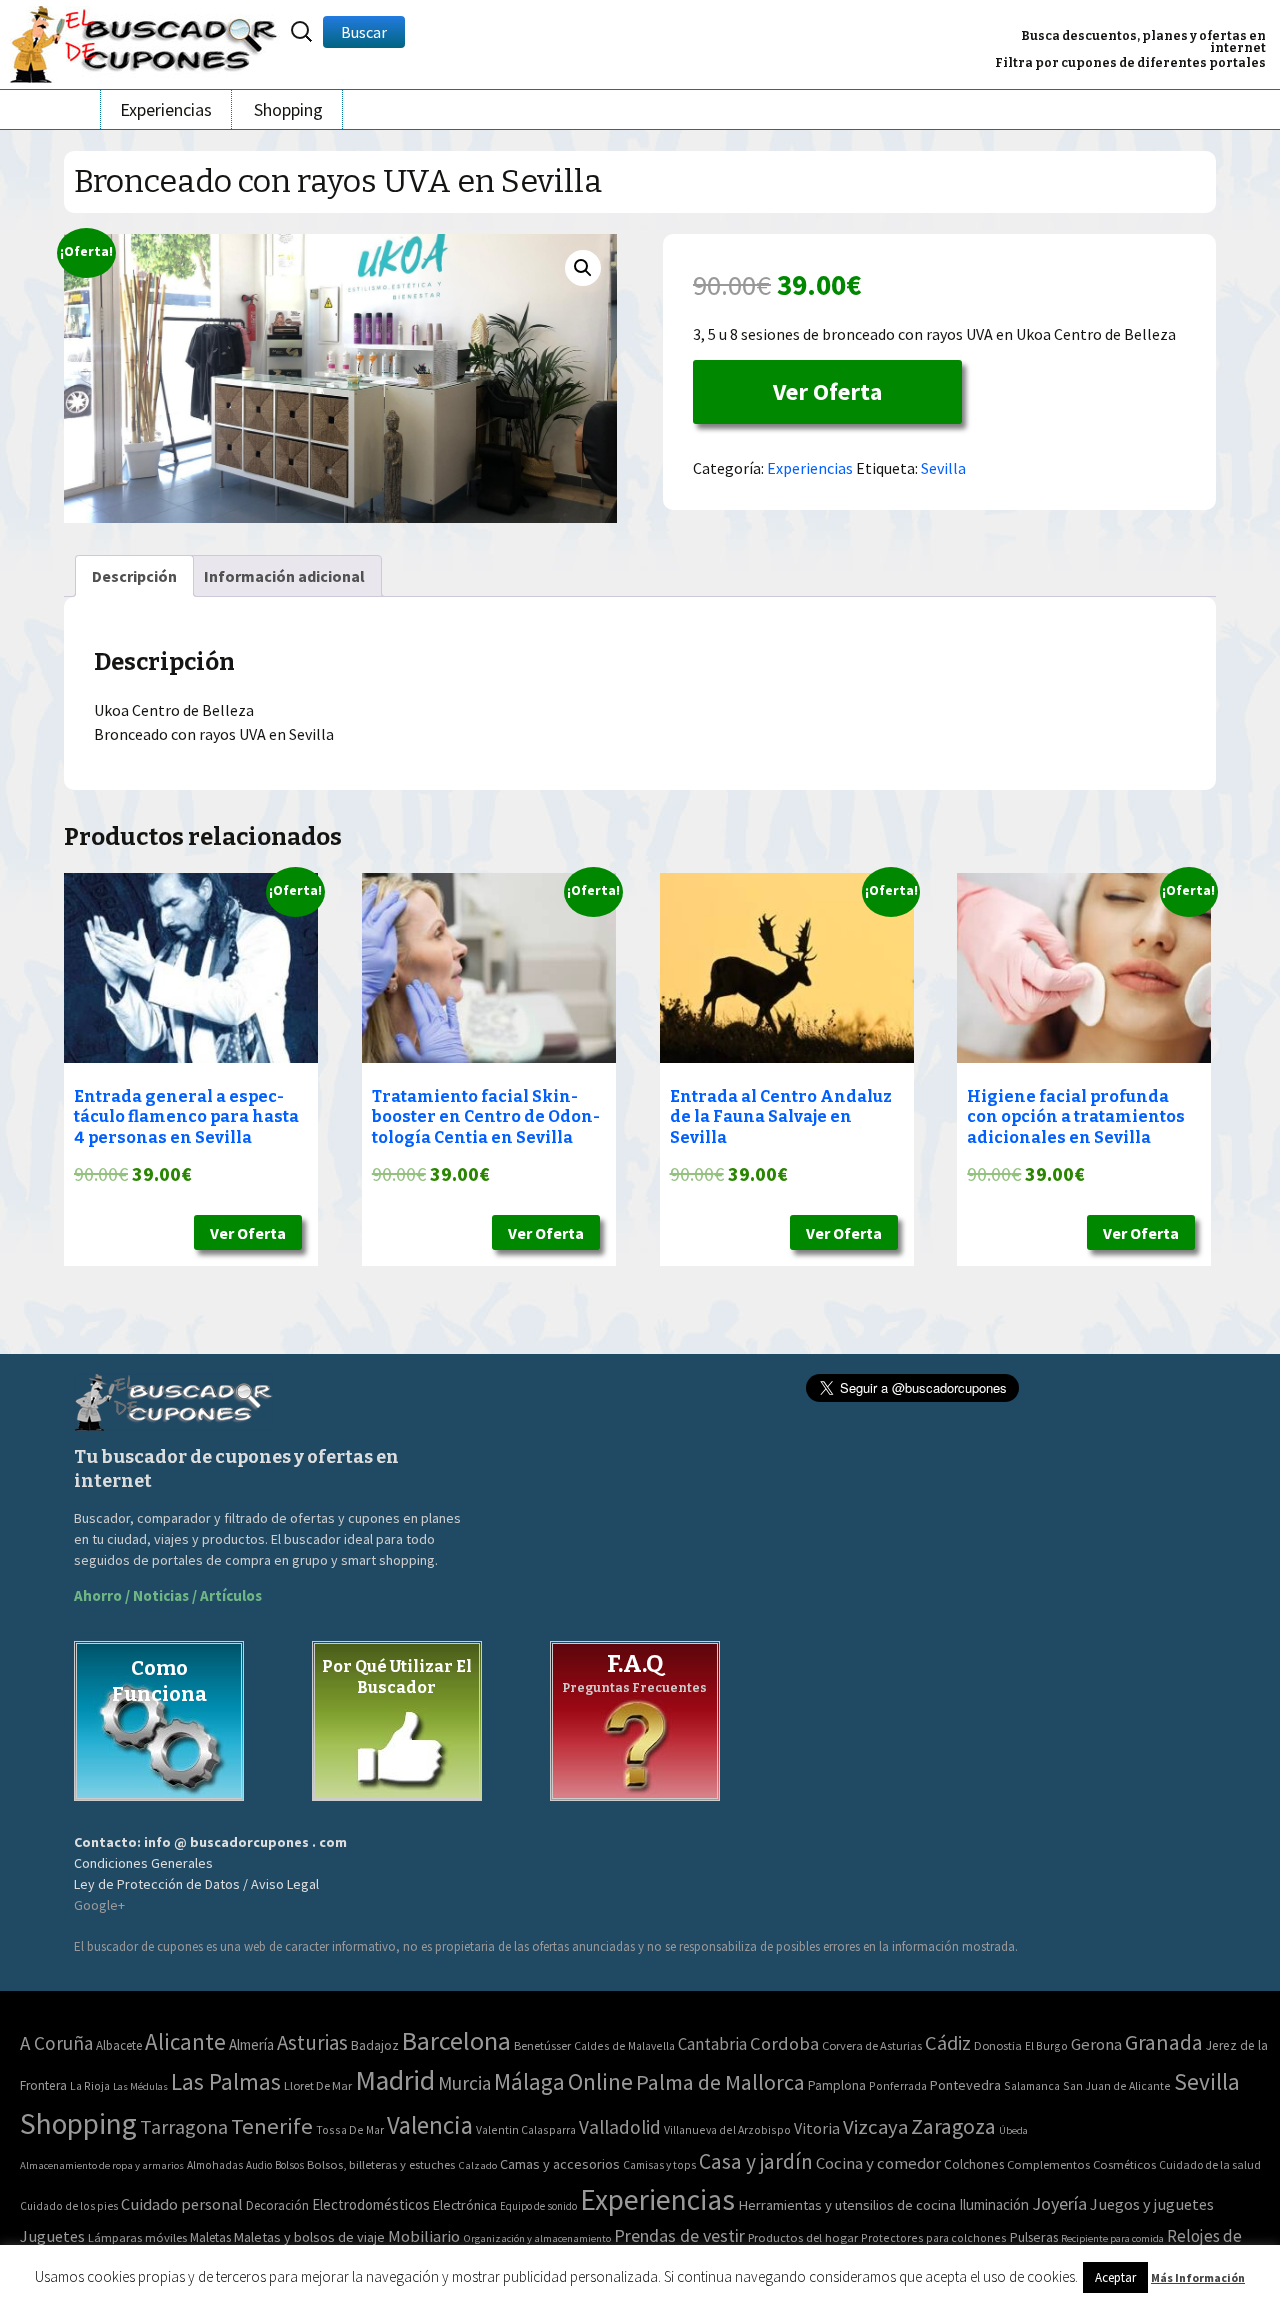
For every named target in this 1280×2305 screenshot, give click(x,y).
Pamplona (837, 2085)
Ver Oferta (827, 391)
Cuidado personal (182, 2204)
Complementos (1048, 2164)
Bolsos (289, 2165)
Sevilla (943, 468)
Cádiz (948, 2043)
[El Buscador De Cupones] (145, 41)
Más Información (1198, 2277)
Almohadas (215, 2165)
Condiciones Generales (143, 1863)
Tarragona (184, 2126)
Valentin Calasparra (526, 2129)
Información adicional (284, 576)
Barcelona (456, 2040)
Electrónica (465, 2205)
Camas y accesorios (560, 2164)
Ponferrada (898, 2085)
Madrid (395, 2080)
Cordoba (784, 2043)
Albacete (119, 2045)
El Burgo (1046, 2045)
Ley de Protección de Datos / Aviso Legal (196, 1884)
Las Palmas (226, 2081)
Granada (1164, 2042)
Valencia (430, 2125)
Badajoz (375, 2045)
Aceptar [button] (1115, 2277)
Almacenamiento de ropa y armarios (102, 2165)
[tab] (134, 576)
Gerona (1096, 2044)
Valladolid (620, 2127)
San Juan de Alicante (1117, 2085)
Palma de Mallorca (720, 2082)
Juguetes (52, 2236)
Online (600, 2081)
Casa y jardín (756, 2161)
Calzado (477, 2165)
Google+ (99, 1905)
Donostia (998, 2045)
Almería (251, 2044)
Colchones (974, 2164)
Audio (259, 2165)
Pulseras (1034, 2237)
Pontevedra (965, 2085)
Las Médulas (140, 2086)
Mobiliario (424, 2236)
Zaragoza (953, 2126)
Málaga (529, 2081)
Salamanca (1032, 2085)
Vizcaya (875, 2127)
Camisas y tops (659, 2165)
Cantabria (712, 2044)
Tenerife (272, 2126)
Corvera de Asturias (872, 2045)
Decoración (277, 2205)
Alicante (185, 2041)
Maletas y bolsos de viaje (309, 2237)
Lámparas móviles (137, 2237)
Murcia (464, 2083)
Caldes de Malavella (624, 2045)
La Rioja (90, 2085)
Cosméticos (1124, 2164)
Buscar (364, 32)
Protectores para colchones (934, 2237)
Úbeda (1013, 2130)
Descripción (134, 576)
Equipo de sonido (538, 2206)
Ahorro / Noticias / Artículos (168, 1595)
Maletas (210, 2237)
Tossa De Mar (350, 2129)
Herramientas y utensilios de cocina (847, 2204)
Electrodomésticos (371, 2204)
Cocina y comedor (878, 2163)
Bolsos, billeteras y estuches (381, 2164)
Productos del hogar (803, 2237)
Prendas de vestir (679, 2235)
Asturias (312, 2042)
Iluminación (994, 2204)
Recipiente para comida (1112, 2238)
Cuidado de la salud (1210, 2164)
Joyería (1059, 2203)
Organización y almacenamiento (537, 2238)
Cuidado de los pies (69, 2206)
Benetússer (542, 2045)
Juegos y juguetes (1152, 2204)
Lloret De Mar (318, 2085)
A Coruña (56, 2043)
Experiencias (166, 109)
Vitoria (817, 2128)
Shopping (288, 109)
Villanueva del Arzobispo (727, 2129)
